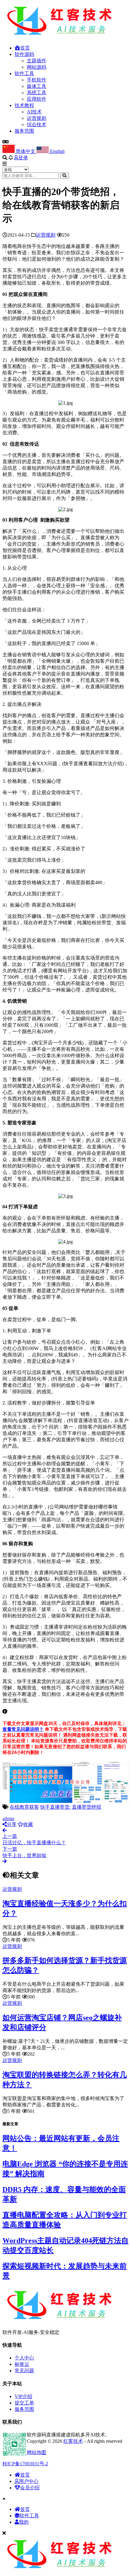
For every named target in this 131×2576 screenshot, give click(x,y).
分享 (12, 1824)
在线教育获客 (24, 1807)
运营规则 (37, 118)
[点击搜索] (64, 176)
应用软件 (37, 99)
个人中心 (24, 2358)
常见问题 (24, 2371)
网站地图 (37, 2452)
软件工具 (24, 73)
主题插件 (37, 61)
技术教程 (24, 105)
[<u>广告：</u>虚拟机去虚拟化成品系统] (65, 1801)
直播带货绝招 (87, 1807)
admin (8, 1819)
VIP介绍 (23, 2396)
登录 (23, 158)
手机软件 (37, 80)
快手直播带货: (55, 1807)
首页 (25, 48)
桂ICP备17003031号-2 (25, 2464)
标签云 (22, 2364)
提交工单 (24, 2403)
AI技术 (34, 112)
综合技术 (37, 125)
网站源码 (37, 67)
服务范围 (24, 131)
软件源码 (24, 54)
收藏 (28, 1824)
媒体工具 (37, 86)
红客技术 (73, 2441)
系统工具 (37, 93)
